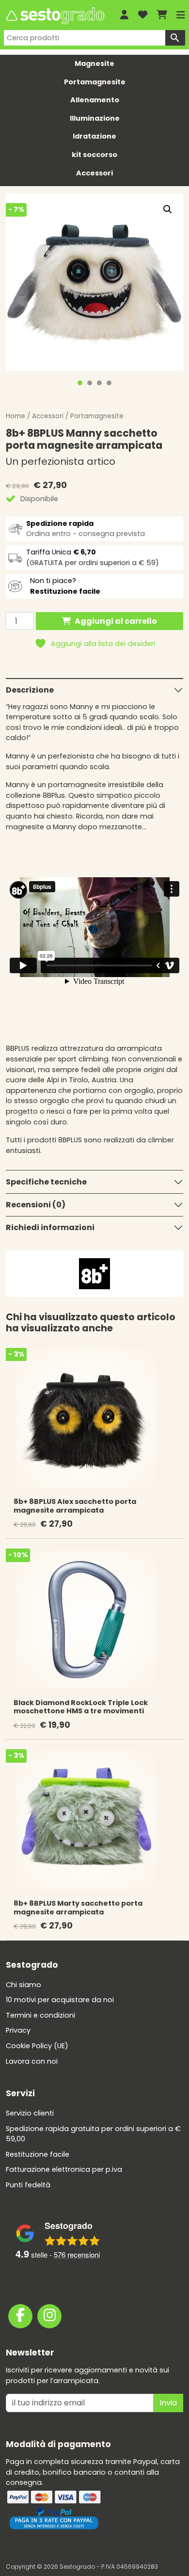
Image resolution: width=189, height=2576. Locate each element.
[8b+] (94, 1273)
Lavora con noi (32, 2061)
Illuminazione (95, 118)
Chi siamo (24, 1985)
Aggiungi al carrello (116, 621)
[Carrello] (162, 15)
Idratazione (94, 136)
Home (16, 416)
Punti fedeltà (28, 2185)
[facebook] (20, 2316)
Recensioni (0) (36, 1205)
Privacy (18, 2030)
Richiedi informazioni (50, 1227)
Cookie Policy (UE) (37, 2046)
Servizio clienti (30, 2113)
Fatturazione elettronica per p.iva (64, 2169)
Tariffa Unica (61, 552)
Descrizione (30, 690)
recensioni (77, 2254)
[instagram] (49, 2316)
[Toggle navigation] (181, 15)
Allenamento (95, 100)
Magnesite (94, 63)
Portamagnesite (95, 82)
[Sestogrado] (55, 16)
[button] (168, 209)
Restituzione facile (38, 2154)
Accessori (94, 173)
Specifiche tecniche (46, 1182)
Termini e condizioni (40, 2015)
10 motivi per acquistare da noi (60, 2000)
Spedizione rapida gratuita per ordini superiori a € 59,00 (93, 2134)
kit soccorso (94, 155)
